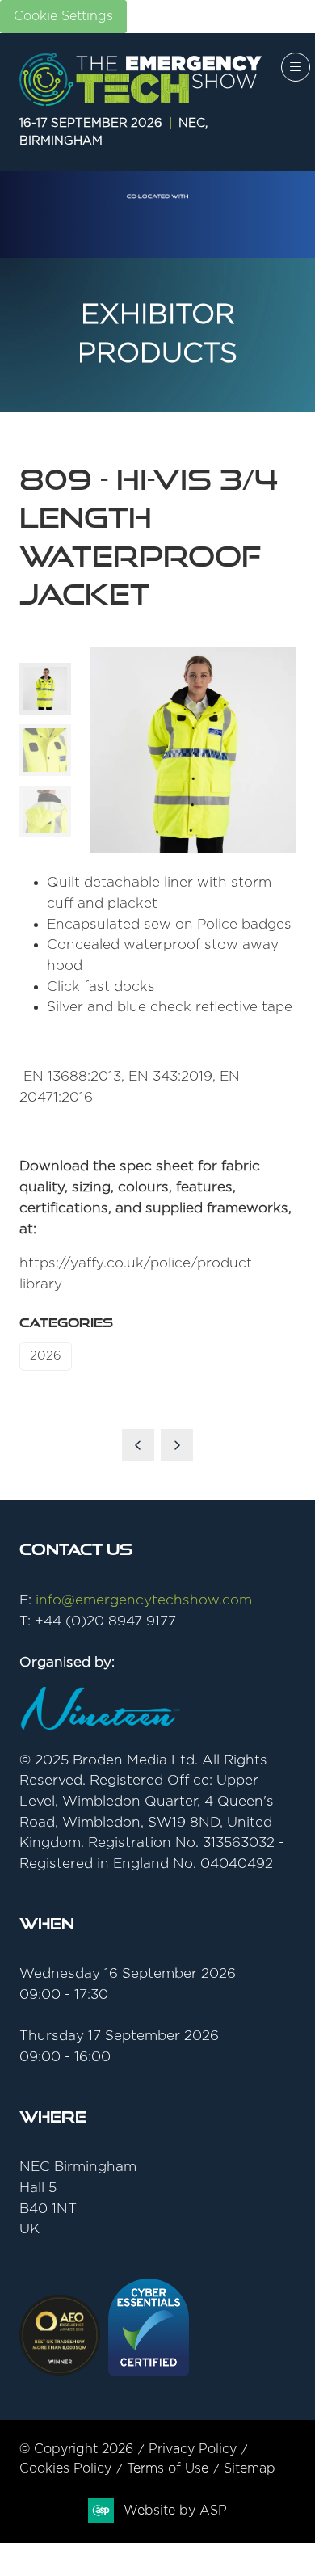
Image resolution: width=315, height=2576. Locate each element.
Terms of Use (168, 2468)
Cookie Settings (63, 16)
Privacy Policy (193, 2449)
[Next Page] (177, 1445)
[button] (296, 67)
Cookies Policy (65, 2468)
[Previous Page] (138, 1445)
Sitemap (250, 2468)
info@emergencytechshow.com (144, 1600)
